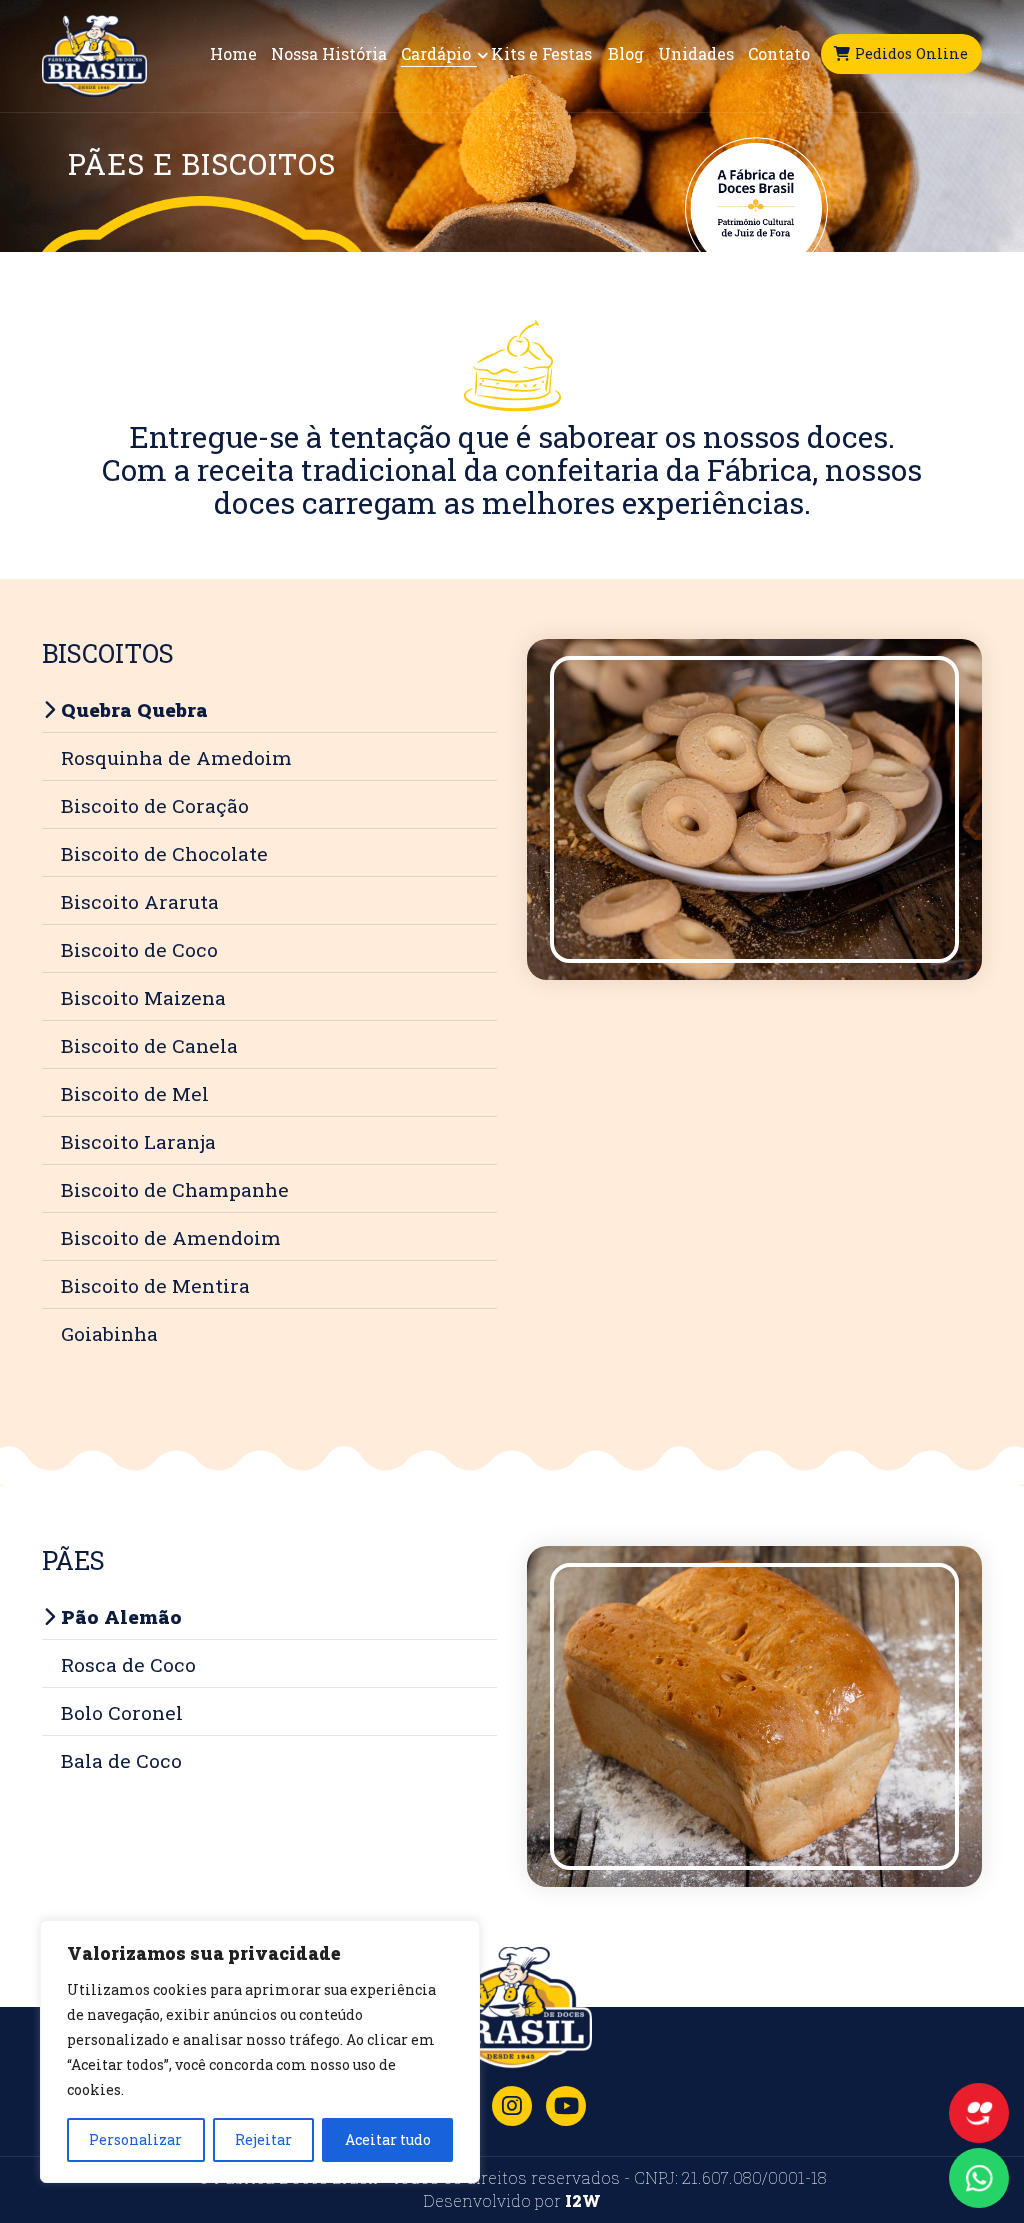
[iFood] (979, 2113)
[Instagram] (512, 2106)
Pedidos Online (912, 53)
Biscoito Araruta (140, 901)
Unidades (696, 54)
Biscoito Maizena (143, 997)
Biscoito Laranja (138, 1141)
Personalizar (135, 2139)
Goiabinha (109, 1333)
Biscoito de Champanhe (175, 1189)
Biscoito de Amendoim (171, 1237)
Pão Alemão (121, 1616)
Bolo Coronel (122, 1712)
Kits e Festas (541, 54)
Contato (779, 54)
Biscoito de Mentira (155, 1285)
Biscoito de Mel (135, 1093)
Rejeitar (263, 2139)
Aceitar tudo (388, 2139)
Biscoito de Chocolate (164, 853)
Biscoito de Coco (139, 949)
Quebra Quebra (134, 709)
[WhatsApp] (979, 2178)
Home (233, 54)
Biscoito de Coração (155, 805)
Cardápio (438, 54)
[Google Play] (566, 2106)
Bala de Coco (121, 1760)
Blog (626, 54)
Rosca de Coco (128, 1664)
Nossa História (329, 54)
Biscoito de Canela (149, 1045)
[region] (260, 2051)
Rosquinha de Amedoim (176, 757)
